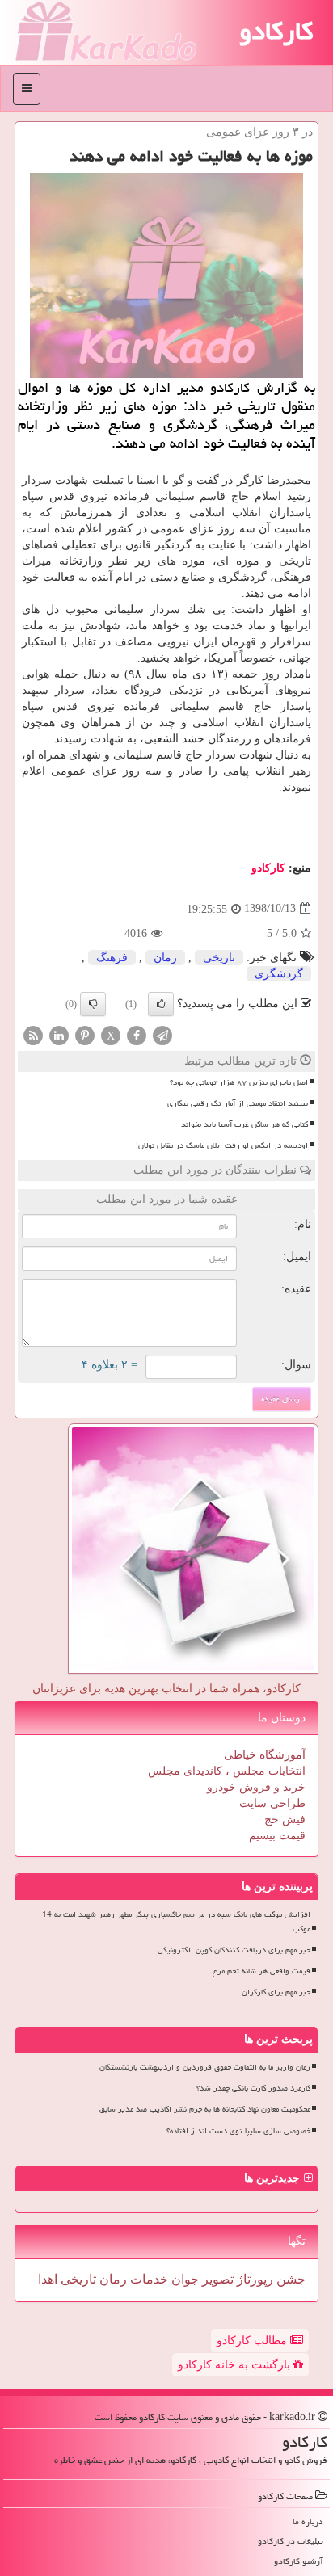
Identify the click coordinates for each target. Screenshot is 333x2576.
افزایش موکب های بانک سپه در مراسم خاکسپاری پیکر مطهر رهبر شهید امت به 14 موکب (176, 1921)
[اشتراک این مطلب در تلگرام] (162, 1034)
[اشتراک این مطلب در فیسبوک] (137, 1034)
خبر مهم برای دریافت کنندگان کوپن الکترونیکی (234, 1950)
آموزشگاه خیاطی (265, 1755)
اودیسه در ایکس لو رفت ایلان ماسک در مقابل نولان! (222, 1145)
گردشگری (279, 974)
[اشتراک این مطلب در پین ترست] (85, 1034)
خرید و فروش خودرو (256, 1787)
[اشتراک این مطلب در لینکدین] (59, 1034)
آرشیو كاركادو (299, 2561)
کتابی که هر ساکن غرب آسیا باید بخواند (244, 1124)
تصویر (216, 2279)
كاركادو (268, 868)
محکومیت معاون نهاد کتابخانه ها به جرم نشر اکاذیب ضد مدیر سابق (205, 2109)
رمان (165, 958)
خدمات (148, 2279)
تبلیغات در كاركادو (291, 2541)
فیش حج (285, 1820)
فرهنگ (112, 958)
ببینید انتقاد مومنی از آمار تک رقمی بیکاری (238, 1103)
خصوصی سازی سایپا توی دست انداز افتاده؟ (238, 2131)
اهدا (48, 2279)
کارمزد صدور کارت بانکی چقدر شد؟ (253, 2088)
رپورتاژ (253, 2279)
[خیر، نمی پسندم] (93, 1004)
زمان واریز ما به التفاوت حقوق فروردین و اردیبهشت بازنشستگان (205, 2067)
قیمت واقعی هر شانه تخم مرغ (261, 1971)
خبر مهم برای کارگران (276, 1992)
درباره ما (308, 2521)
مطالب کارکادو (253, 2341)
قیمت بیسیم (277, 1836)
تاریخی (219, 958)
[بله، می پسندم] (161, 1004)
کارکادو (276, 31)
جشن (289, 2279)
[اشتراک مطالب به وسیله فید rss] (33, 1034)
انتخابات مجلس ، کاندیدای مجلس (227, 1771)
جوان (183, 2279)
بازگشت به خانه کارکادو (236, 2365)
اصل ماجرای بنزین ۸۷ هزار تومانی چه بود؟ (239, 1082)
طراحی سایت (272, 1803)
